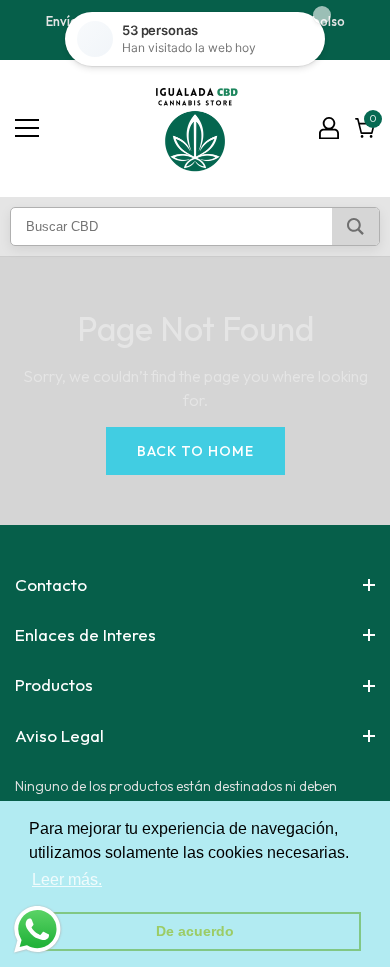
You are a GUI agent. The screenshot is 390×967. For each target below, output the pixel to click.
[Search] (355, 226)
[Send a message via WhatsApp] (37, 929)
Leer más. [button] (67, 879)
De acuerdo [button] (195, 931)
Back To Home (195, 451)
